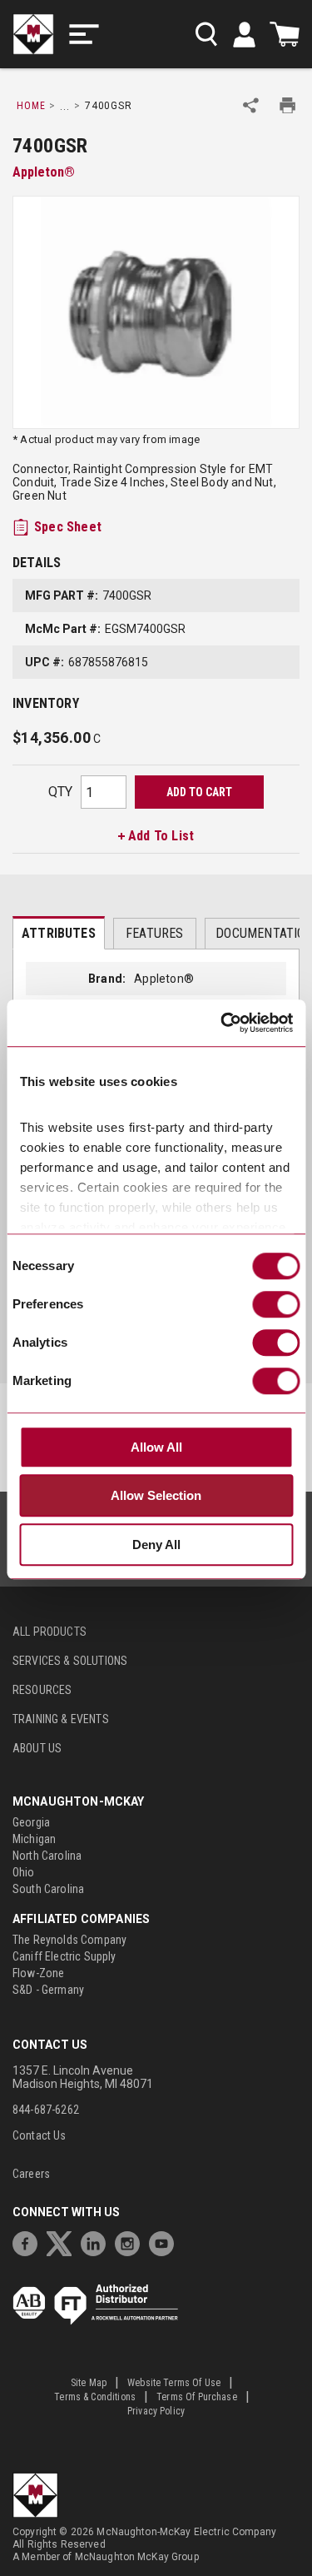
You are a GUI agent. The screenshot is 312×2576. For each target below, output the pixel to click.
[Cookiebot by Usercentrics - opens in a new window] (222, 1024)
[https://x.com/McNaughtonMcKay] (63, 2242)
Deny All (156, 1545)
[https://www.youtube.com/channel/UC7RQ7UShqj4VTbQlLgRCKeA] (166, 2242)
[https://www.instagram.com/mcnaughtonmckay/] (131, 2242)
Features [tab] (154, 933)
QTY (60, 792)
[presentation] (59, 933)
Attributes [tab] (59, 933)
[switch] (276, 1304)
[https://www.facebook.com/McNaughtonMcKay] (29, 2242)
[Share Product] (251, 105)
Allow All (156, 1447)
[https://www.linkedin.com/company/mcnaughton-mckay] (97, 2242)
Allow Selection (156, 1496)
